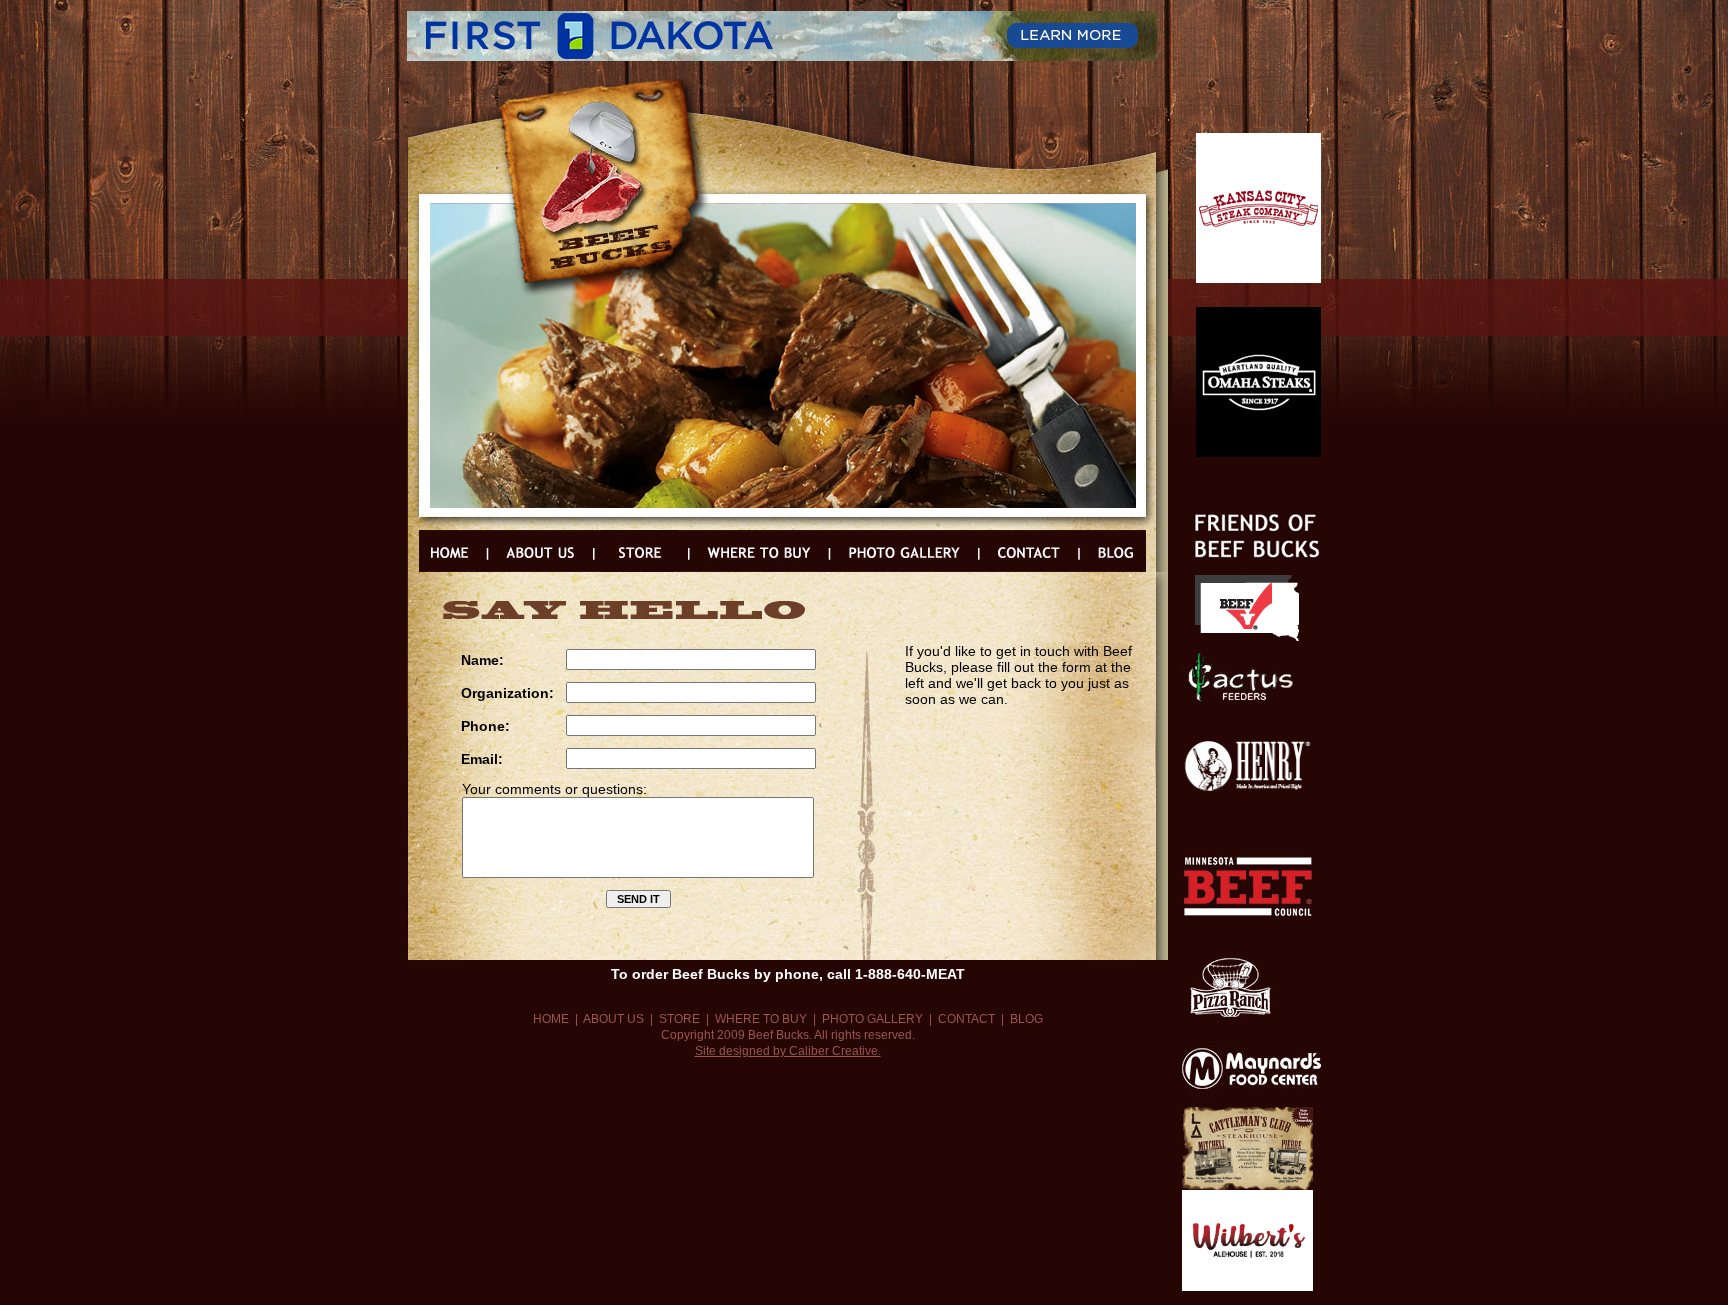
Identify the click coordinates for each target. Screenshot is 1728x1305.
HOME (551, 1019)
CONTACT (966, 1019)
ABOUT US (613, 1019)
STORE (679, 1019)
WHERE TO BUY (761, 1019)
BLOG (1026, 1019)
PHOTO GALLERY (872, 1019)
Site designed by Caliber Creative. (788, 1051)
